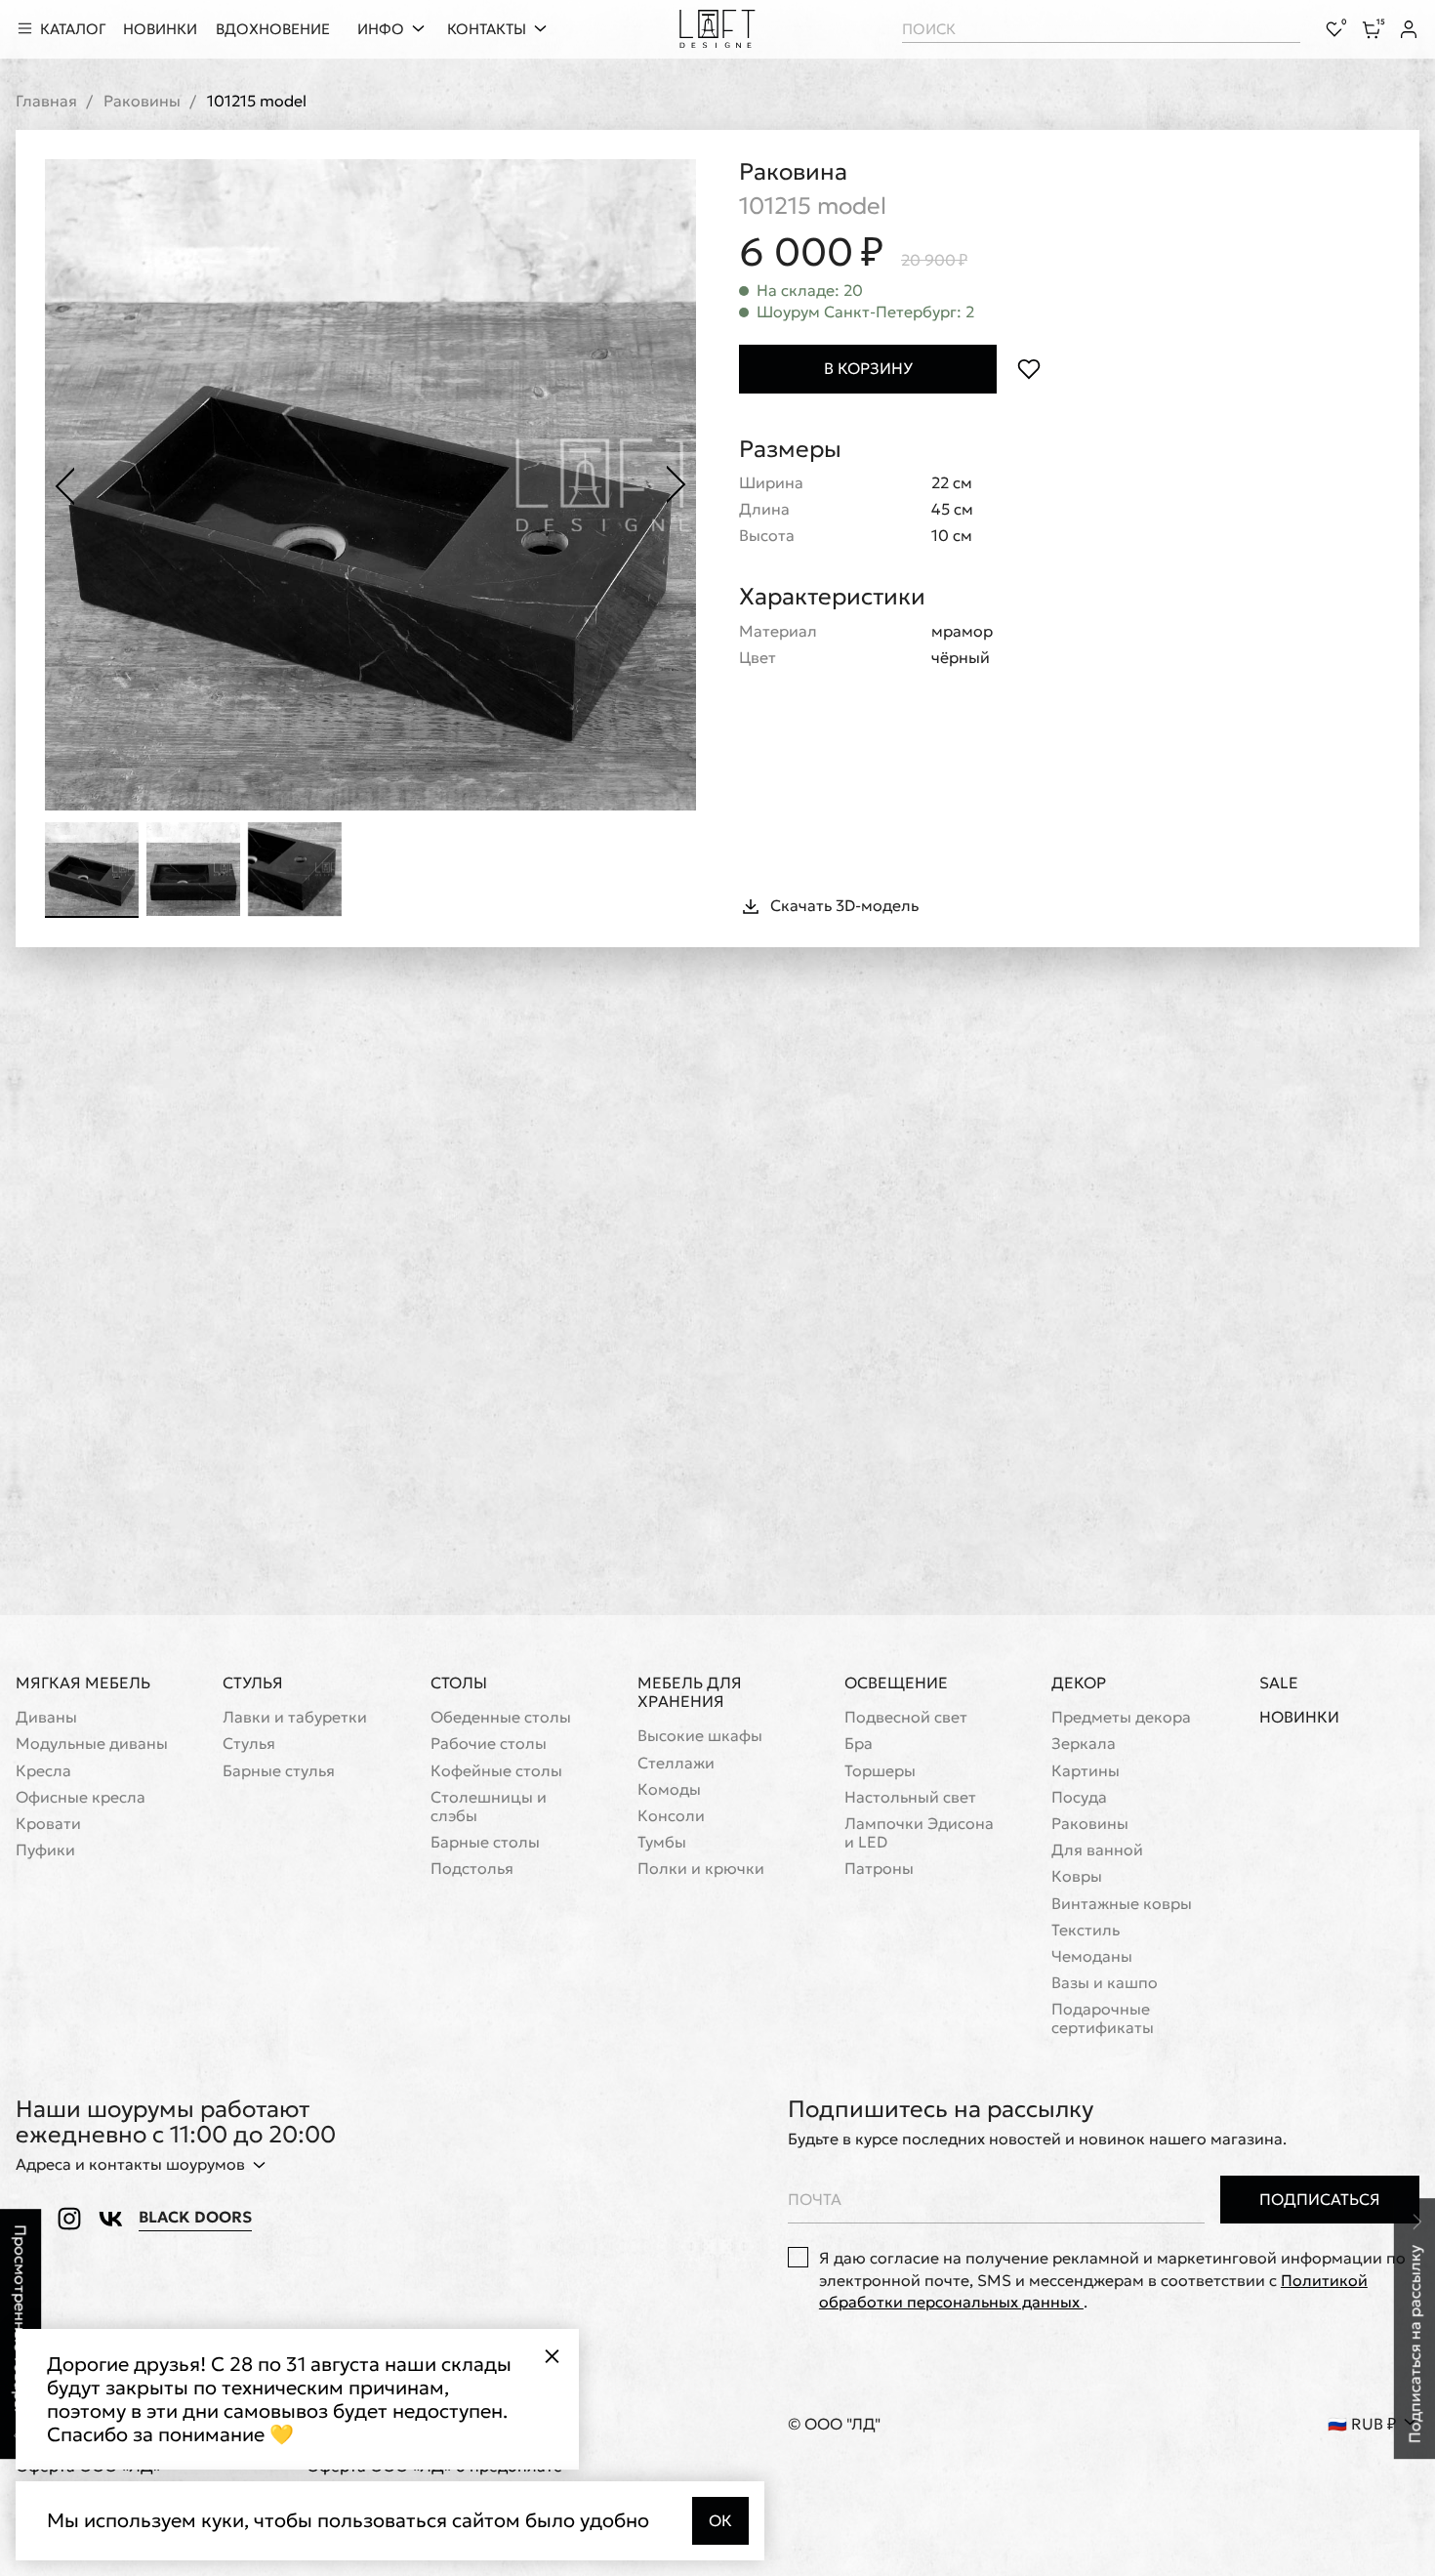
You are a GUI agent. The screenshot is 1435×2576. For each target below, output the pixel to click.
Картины (1086, 1771)
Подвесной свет (906, 1717)
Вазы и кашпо (1105, 1983)
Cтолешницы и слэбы (489, 1807)
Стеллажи (676, 1763)
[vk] (110, 2219)
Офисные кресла (81, 1797)
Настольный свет (910, 1797)
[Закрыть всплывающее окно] (552, 2356)
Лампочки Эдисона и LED (919, 1833)
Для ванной (1097, 1850)
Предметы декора (1121, 1717)
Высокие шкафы (700, 1736)
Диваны (46, 1717)
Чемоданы (1092, 1956)
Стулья (253, 1683)
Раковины (142, 101)
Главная (46, 101)
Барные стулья (279, 1771)
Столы (459, 1683)
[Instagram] (69, 2219)
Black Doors (195, 2217)
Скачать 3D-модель (844, 905)
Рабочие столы (489, 1744)
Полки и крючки (701, 1869)
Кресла (43, 1771)
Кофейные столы (496, 1771)
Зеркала (1084, 1744)
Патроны (879, 1869)
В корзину (868, 368)
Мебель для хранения (690, 1692)
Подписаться (1320, 2199)
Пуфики (45, 1850)
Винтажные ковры (1122, 1904)
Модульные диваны (92, 1744)
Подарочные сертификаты (1103, 2018)
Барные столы (485, 1842)
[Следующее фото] (676, 485)
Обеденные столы (501, 1717)
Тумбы (662, 1842)
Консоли (671, 1816)
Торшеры (880, 1771)
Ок (720, 2520)
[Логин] (1409, 29)
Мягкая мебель (83, 1683)
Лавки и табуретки (295, 1717)
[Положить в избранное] (1028, 369)
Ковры (1077, 1876)
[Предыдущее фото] (64, 485)
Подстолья (472, 1869)
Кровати (48, 1824)
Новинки (1299, 1717)
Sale (1279, 1683)
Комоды (669, 1789)
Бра (859, 1744)
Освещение (896, 1683)
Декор (1079, 1683)
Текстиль (1086, 1930)
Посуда (1079, 1797)
